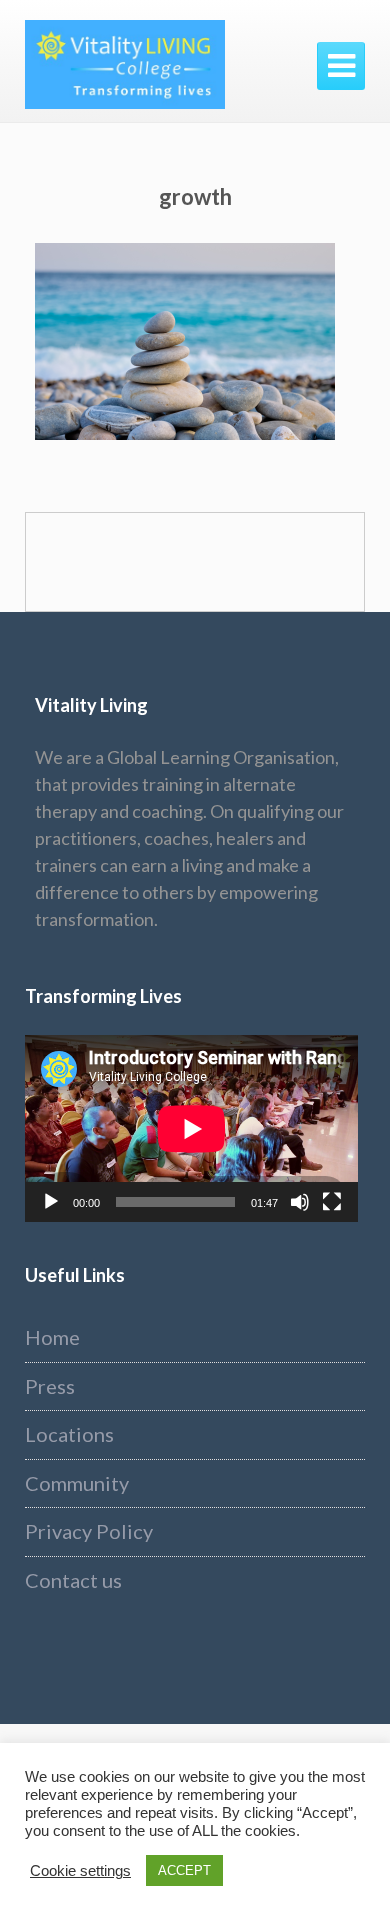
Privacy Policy (89, 1531)
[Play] (51, 1202)
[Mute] (300, 1202)
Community (77, 1483)
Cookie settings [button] (80, 1871)
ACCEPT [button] (184, 1870)
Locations (69, 1434)
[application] (191, 1128)
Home (52, 1337)
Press (50, 1386)
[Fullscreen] (332, 1202)
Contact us (73, 1580)
